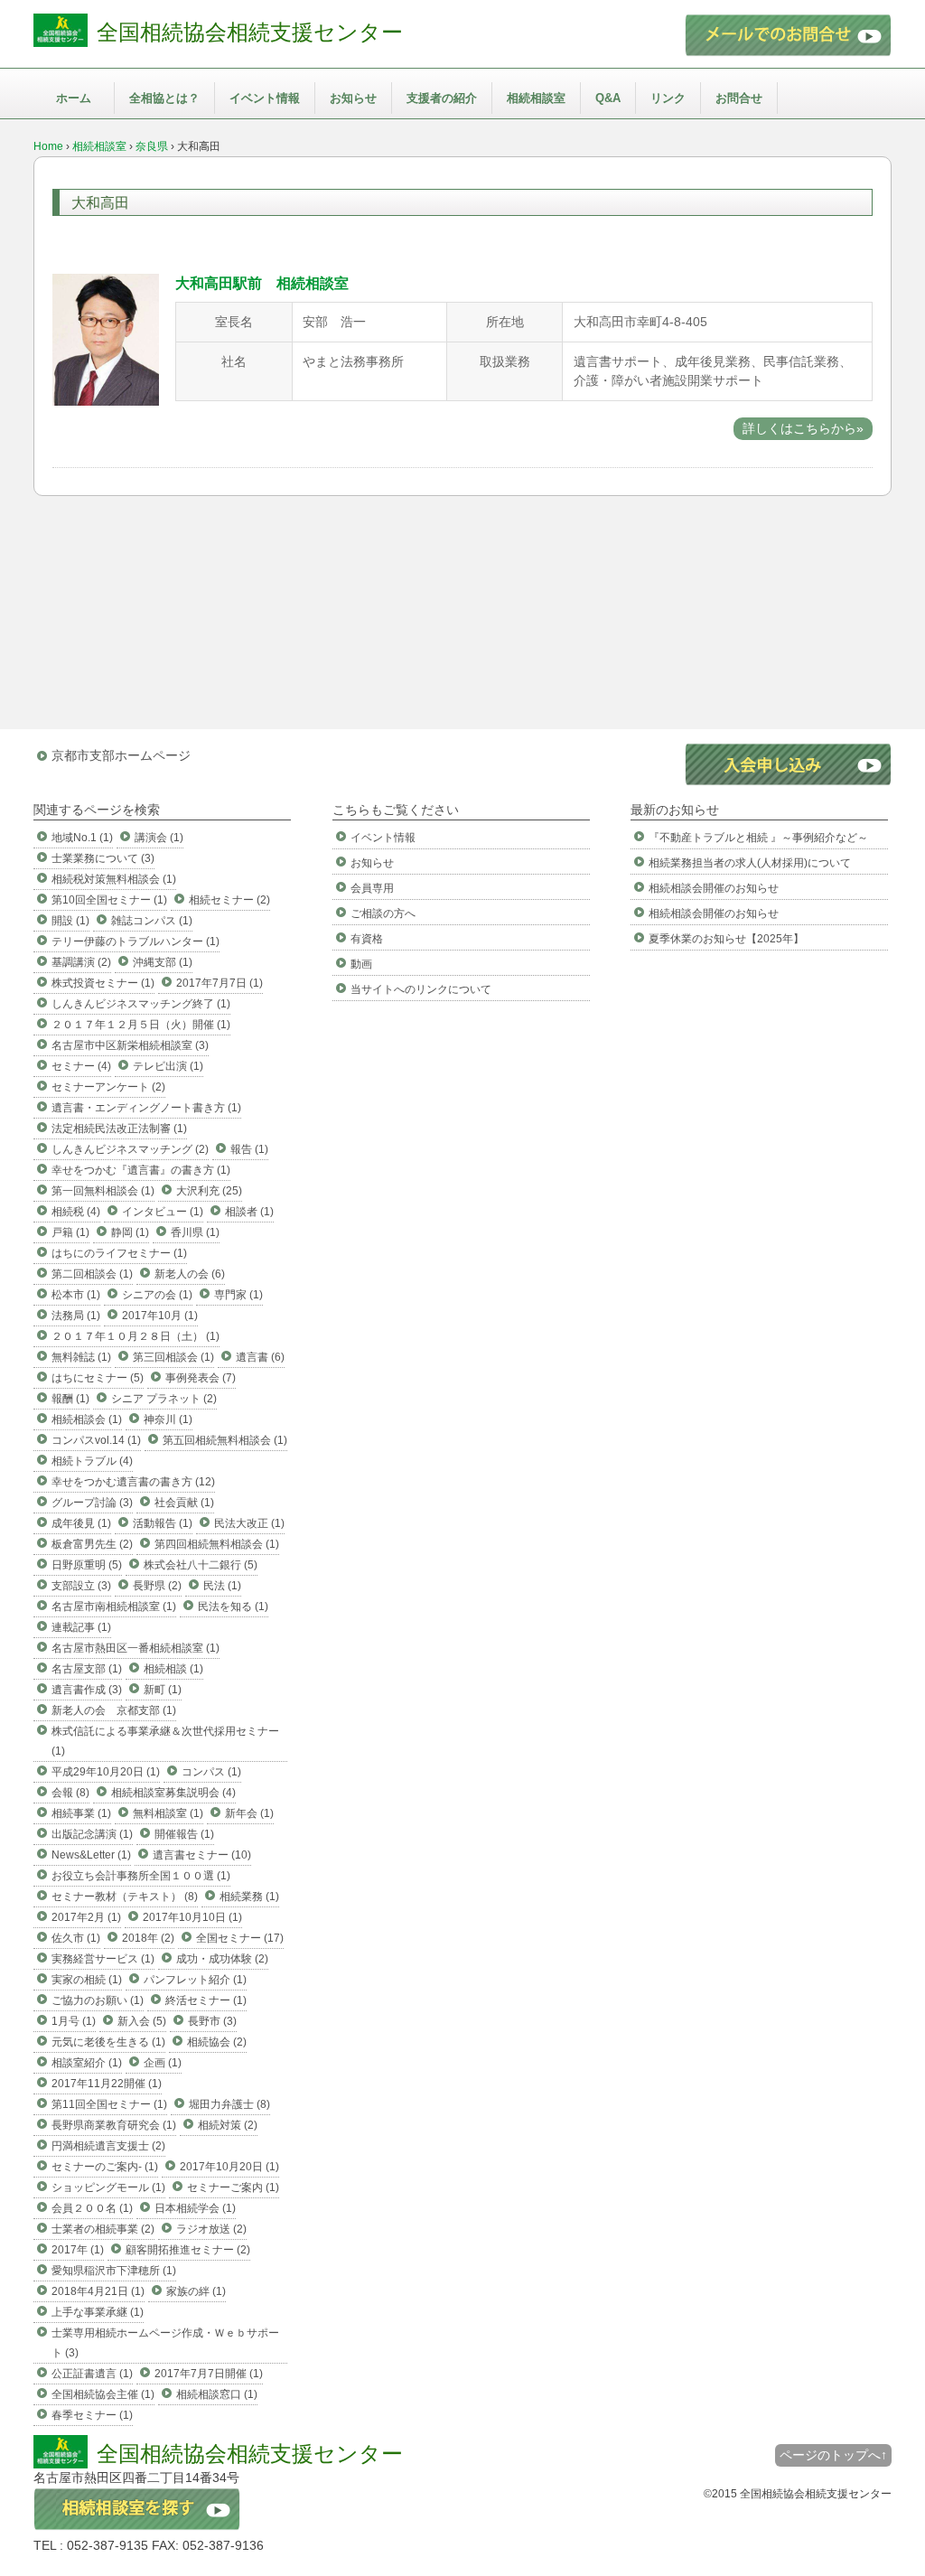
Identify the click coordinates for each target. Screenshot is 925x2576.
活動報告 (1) (163, 1523)
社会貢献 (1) (184, 1503)
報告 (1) (249, 1149)
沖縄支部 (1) (163, 962)
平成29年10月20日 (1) (106, 1772)
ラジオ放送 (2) (211, 2229)
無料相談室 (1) (168, 1813)
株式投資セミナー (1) (103, 983)
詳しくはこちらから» (803, 428)
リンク (668, 98)
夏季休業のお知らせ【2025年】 (726, 939)
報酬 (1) (70, 1399)
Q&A (608, 98)
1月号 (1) (74, 2021)
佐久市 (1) (76, 1938)
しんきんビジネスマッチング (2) (130, 1149)
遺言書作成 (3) (87, 1690)
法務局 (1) (76, 1316)
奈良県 (152, 146)
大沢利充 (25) (209, 1191)
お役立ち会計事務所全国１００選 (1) (141, 1876)
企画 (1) (163, 2063)
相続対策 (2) (228, 2125)
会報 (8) (70, 1793)
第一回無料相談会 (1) (103, 1191)
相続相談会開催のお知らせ (714, 888)
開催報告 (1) (184, 1834)
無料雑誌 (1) (81, 1357)
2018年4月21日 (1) (98, 2291)
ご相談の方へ (383, 913)
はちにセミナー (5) (98, 1378)
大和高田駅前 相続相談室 (262, 283)
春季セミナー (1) (92, 2415)
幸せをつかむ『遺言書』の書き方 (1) (141, 1170)
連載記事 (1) (81, 1627)
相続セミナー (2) (229, 900)
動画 (361, 964)
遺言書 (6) (260, 1357)
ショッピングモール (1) (108, 2187)
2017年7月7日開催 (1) (209, 2374)
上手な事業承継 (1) (98, 2312)
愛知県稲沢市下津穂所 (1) (114, 2271)
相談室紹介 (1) (87, 2063)
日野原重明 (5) (87, 1565)
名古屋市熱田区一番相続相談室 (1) (135, 1648)
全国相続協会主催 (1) (103, 2394)
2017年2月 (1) (86, 1917)
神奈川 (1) (168, 1419)
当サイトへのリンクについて (421, 989)
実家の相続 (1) (87, 1980)
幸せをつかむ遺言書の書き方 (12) (133, 1482)
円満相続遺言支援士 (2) (108, 2146)
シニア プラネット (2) (164, 1399)
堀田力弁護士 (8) (229, 2104)
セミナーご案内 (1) (233, 2187)
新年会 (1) (249, 1813)
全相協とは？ (164, 98)
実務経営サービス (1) (103, 1959)
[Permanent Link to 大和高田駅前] (106, 401)
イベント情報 (265, 98)
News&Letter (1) (91, 1855)
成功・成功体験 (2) (222, 1959)
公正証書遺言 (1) (92, 2374)
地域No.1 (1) (82, 838)
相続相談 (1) (173, 1669)
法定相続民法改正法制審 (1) (119, 1129)
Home (48, 146)
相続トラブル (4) (92, 1461)
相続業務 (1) (249, 1897)
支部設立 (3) (81, 1586)
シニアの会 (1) (157, 1295)
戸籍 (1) (70, 1232)
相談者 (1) (249, 1212)
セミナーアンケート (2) (108, 1087)
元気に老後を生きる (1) (108, 2042)
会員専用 (372, 888)
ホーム (74, 98)
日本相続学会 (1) (195, 2208)
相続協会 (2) (217, 2042)
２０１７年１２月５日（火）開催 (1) (141, 1025)
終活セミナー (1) (206, 2000)
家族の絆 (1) (196, 2291)
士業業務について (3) (103, 858)
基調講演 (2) (81, 962)
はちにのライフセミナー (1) (119, 1253)
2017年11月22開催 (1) (107, 2084)
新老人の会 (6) (190, 1274)
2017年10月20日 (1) (229, 2167)
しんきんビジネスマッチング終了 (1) (141, 1004)
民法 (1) (222, 1586)
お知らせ (353, 98)
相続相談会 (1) (87, 1419)
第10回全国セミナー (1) (109, 900)
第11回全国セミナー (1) (109, 2104)
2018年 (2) (148, 1938)
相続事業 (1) (81, 1813)
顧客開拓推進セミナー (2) (188, 2250)
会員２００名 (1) (92, 2208)
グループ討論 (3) (92, 1503)
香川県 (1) (195, 1232)
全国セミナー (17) (240, 1938)
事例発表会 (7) (201, 1378)
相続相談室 (536, 98)
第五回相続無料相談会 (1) (225, 1440)
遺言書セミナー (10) (202, 1855)
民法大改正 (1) (249, 1523)
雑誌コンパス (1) (152, 921)
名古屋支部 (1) (87, 1669)
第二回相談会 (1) (92, 1274)
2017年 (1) (78, 2250)
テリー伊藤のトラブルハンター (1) (135, 941)
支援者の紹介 (442, 98)
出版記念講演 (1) (92, 1834)
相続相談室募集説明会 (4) (173, 1793)
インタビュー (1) (163, 1212)
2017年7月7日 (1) (220, 983)
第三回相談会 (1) (173, 1357)
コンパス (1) (211, 1772)
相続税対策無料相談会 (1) (114, 879)
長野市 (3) (212, 2021)
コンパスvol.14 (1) (96, 1440)
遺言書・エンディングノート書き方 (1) (146, 1108)
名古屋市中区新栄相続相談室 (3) (130, 1045)
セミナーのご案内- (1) (105, 2167)
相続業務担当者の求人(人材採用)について (750, 863)
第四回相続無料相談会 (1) (217, 1544)
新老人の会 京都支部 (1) (114, 1710)
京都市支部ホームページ (121, 755)
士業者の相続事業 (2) (103, 2229)
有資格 (367, 939)
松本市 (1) (76, 1295)
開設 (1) (70, 921)
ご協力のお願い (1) (98, 2000)
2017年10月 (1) (160, 1316)
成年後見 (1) (81, 1523)
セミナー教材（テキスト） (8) (125, 1897)
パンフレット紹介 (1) (195, 1980)
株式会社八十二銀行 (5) (201, 1565)
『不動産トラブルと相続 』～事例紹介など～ (758, 838)
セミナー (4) (81, 1066)
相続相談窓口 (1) (217, 2394)
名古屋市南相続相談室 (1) (114, 1606)
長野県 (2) (157, 1586)
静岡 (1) (130, 1232)
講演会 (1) (159, 838)
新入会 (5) (142, 2021)
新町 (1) (163, 1690)
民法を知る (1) (233, 1606)
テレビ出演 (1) (168, 1066)
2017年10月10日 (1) (192, 1917)
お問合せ (739, 98)
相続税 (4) (76, 1212)
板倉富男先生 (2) (92, 1544)
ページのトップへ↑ (833, 2455)
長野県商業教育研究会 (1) (114, 2125)
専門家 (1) (238, 1295)
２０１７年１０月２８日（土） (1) (135, 1336)
